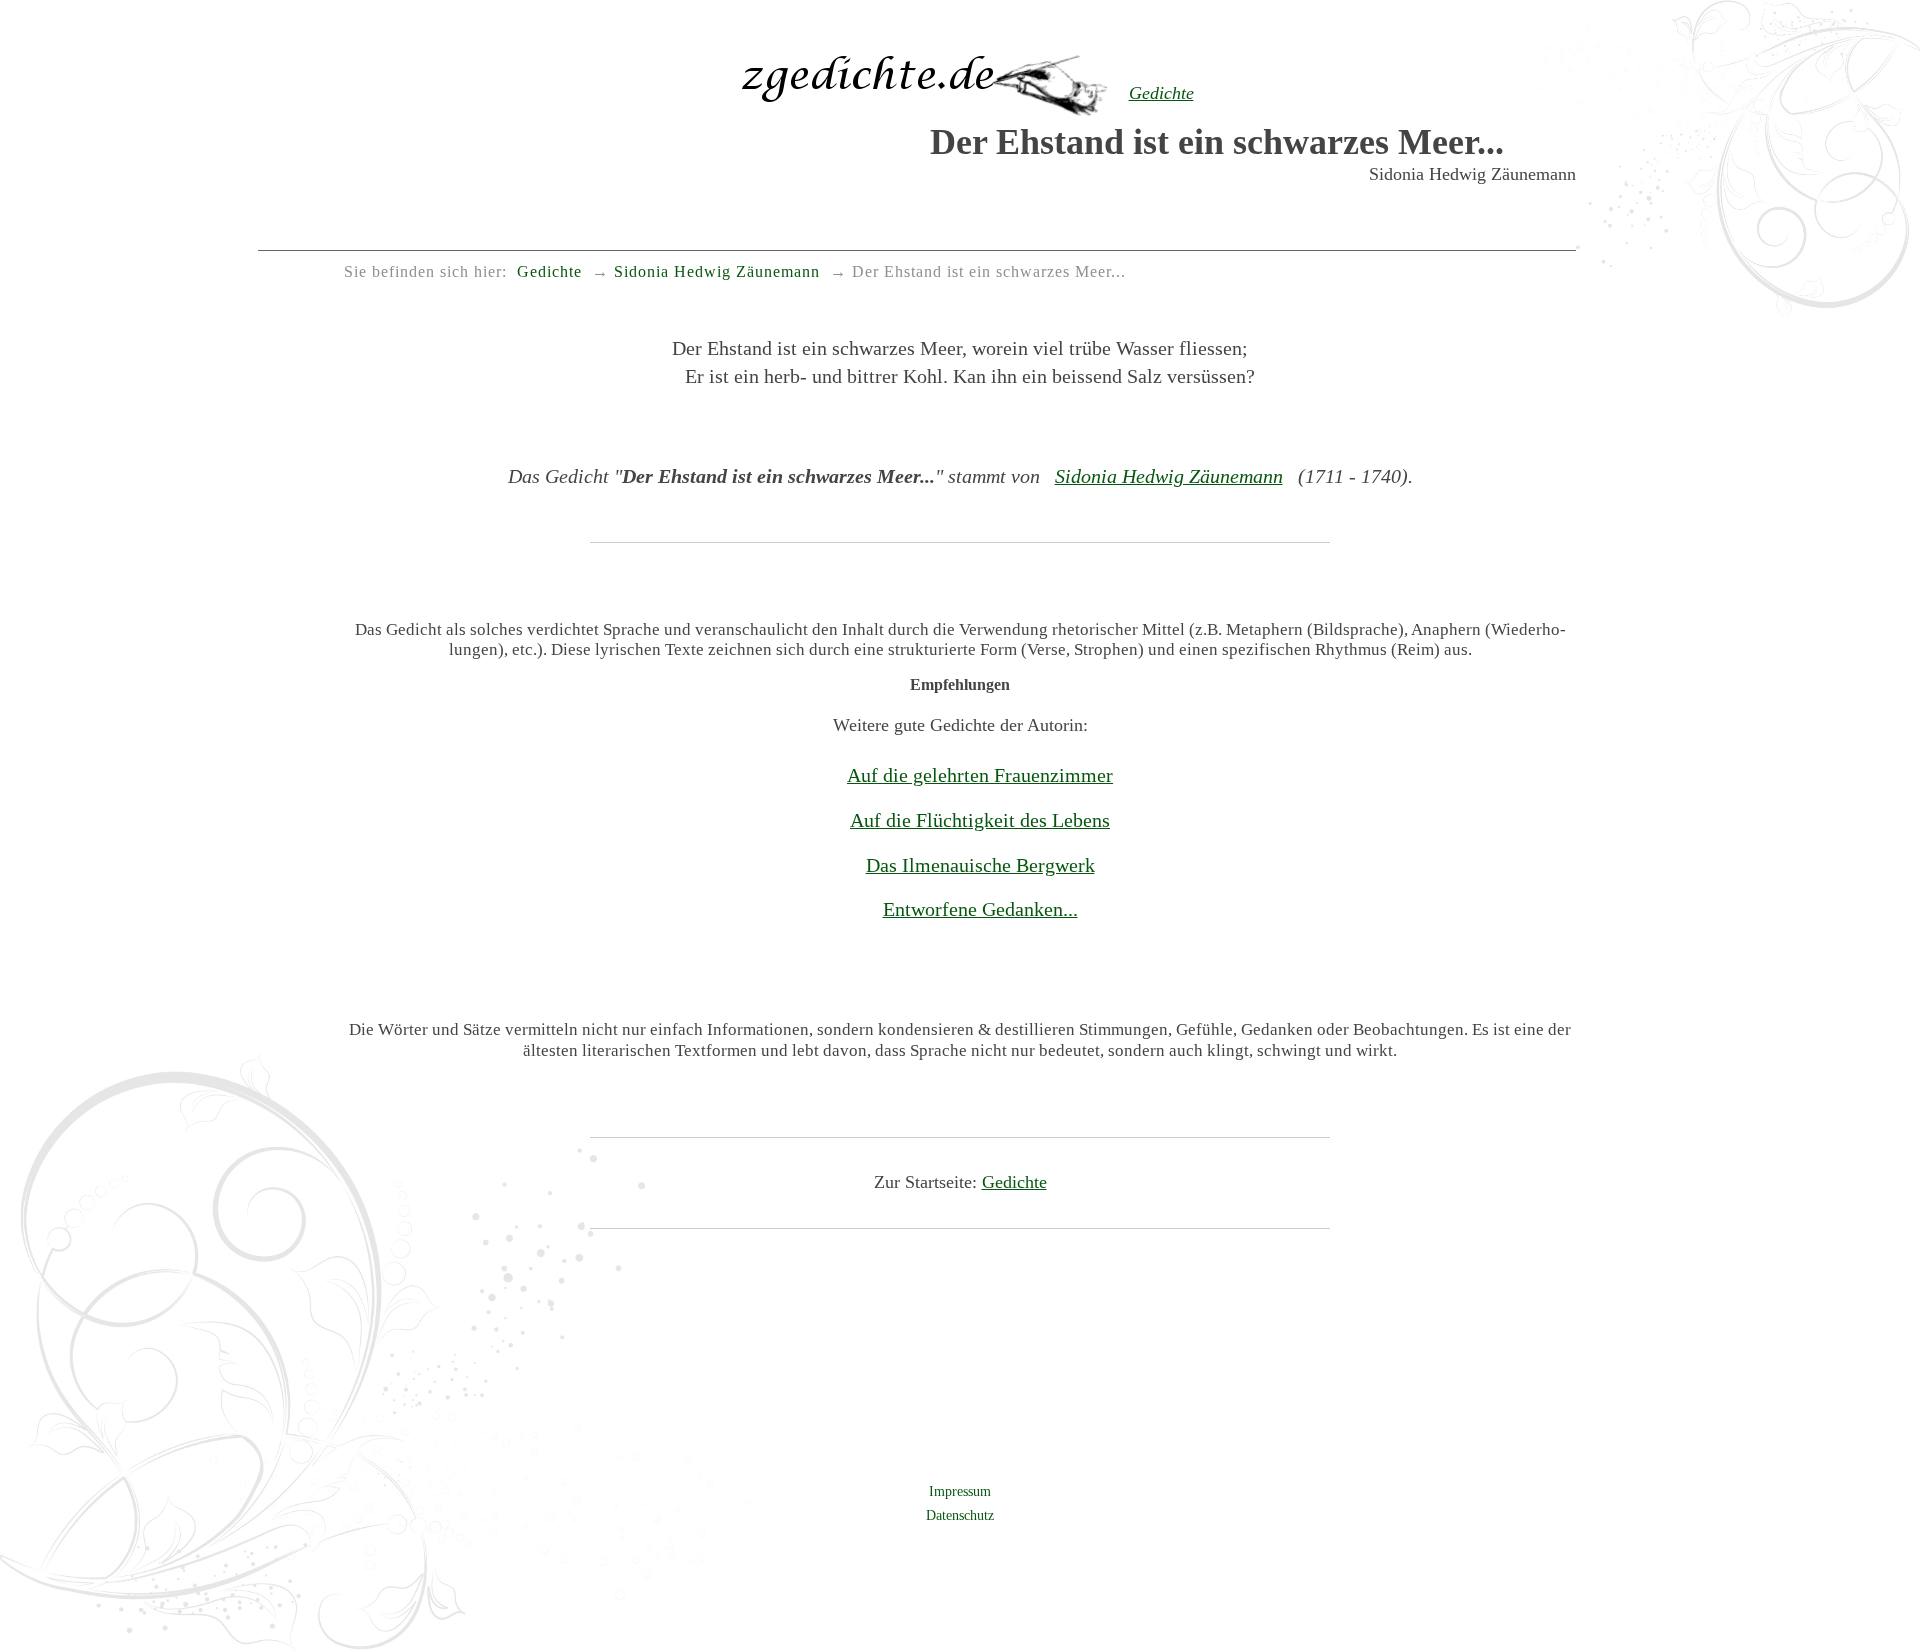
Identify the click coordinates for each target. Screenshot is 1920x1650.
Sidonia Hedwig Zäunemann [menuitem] (717, 272)
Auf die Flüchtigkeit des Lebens (980, 820)
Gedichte (1014, 1182)
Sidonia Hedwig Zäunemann (1169, 476)
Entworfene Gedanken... (980, 909)
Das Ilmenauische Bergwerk (980, 865)
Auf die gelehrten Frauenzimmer (980, 775)
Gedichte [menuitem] (549, 272)
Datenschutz (960, 1515)
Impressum (960, 1491)
